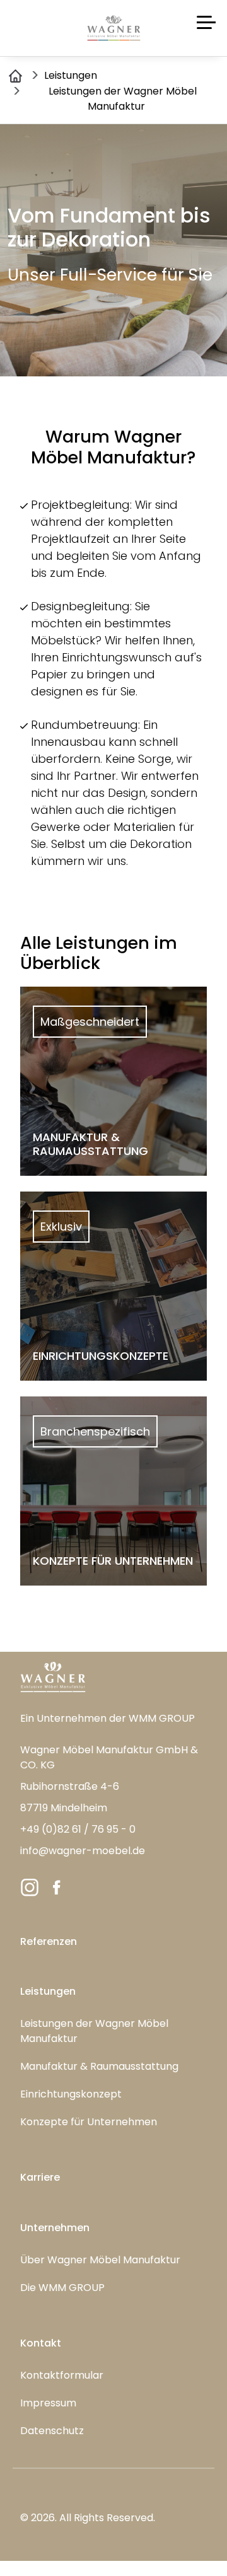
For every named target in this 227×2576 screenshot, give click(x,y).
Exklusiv (61, 1227)
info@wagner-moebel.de (83, 1851)
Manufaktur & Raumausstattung (99, 2066)
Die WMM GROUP (62, 2288)
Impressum (48, 2403)
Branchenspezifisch (95, 1431)
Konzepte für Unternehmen (89, 2122)
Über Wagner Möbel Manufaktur (100, 2260)
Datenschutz (52, 2431)
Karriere (40, 2177)
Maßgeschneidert (90, 1022)
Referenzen (49, 1941)
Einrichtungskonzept (71, 2094)
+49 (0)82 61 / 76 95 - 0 (78, 1829)
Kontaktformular (62, 2375)
